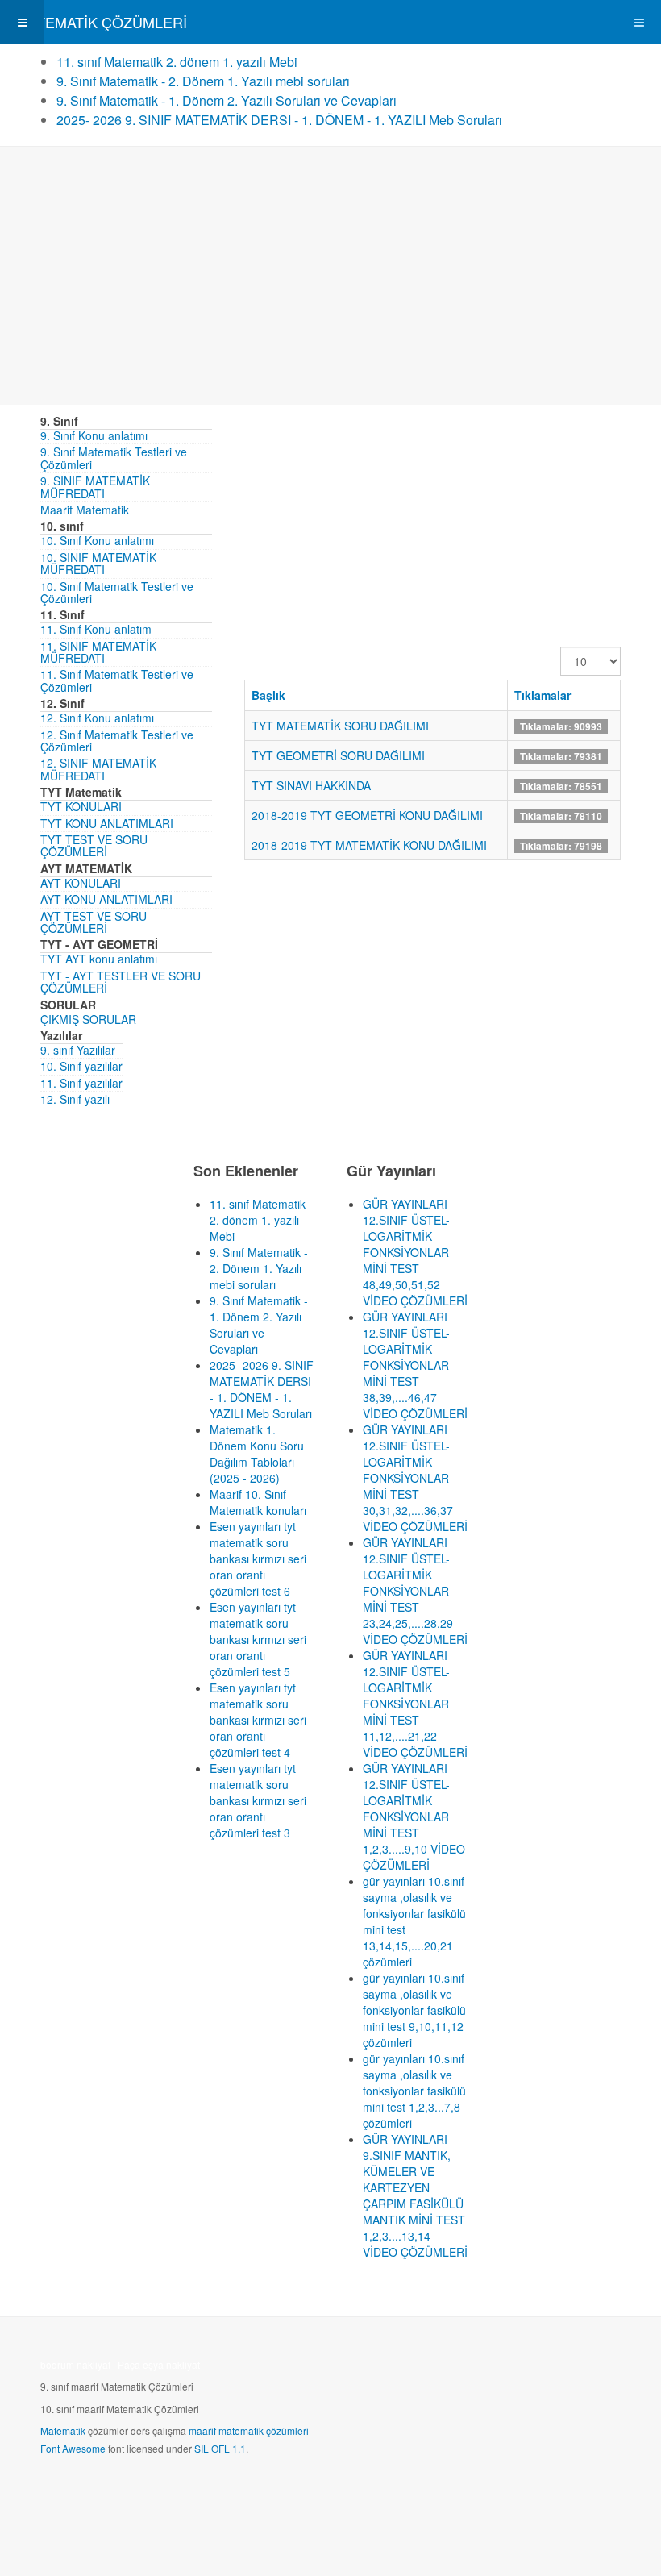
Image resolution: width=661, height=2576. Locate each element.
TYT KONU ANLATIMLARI (107, 823)
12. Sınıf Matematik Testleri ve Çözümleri (117, 741)
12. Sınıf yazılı (75, 1099)
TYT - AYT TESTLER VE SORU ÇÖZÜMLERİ (121, 982)
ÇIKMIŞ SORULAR (88, 1019)
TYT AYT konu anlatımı (99, 959)
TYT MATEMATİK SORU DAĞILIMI (340, 726)
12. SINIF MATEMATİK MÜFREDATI (98, 769)
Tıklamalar (543, 695)
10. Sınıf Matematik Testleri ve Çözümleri (117, 592)
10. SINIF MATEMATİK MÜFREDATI (98, 563)
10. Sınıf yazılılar (81, 1066)
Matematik (63, 2430)
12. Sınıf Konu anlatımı (97, 718)
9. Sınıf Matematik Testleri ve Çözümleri (114, 458)
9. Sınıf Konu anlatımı (94, 435)
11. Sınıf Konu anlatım (96, 629)
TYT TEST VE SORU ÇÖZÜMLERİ (94, 845)
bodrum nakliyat (75, 2364)
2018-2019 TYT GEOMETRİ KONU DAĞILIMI (367, 815)
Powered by (114, 2491)
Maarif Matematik (85, 510)
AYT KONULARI (81, 883)
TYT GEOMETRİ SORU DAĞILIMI (338, 755)
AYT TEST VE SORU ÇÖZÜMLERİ (94, 922)
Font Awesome (73, 2448)
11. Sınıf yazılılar (81, 1083)
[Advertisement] (330, 276)
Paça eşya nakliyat (159, 2364)
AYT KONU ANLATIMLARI (106, 899)
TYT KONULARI (81, 806)
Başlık (268, 695)
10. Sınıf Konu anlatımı (97, 540)
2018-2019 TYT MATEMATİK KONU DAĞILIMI (369, 845)
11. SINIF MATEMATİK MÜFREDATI (98, 652)
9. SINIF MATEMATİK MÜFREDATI (95, 487)
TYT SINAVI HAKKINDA (311, 785)
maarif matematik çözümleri (249, 2430)
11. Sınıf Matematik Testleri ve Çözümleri (117, 680)
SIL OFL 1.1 (220, 2448)
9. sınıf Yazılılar (78, 1050)
